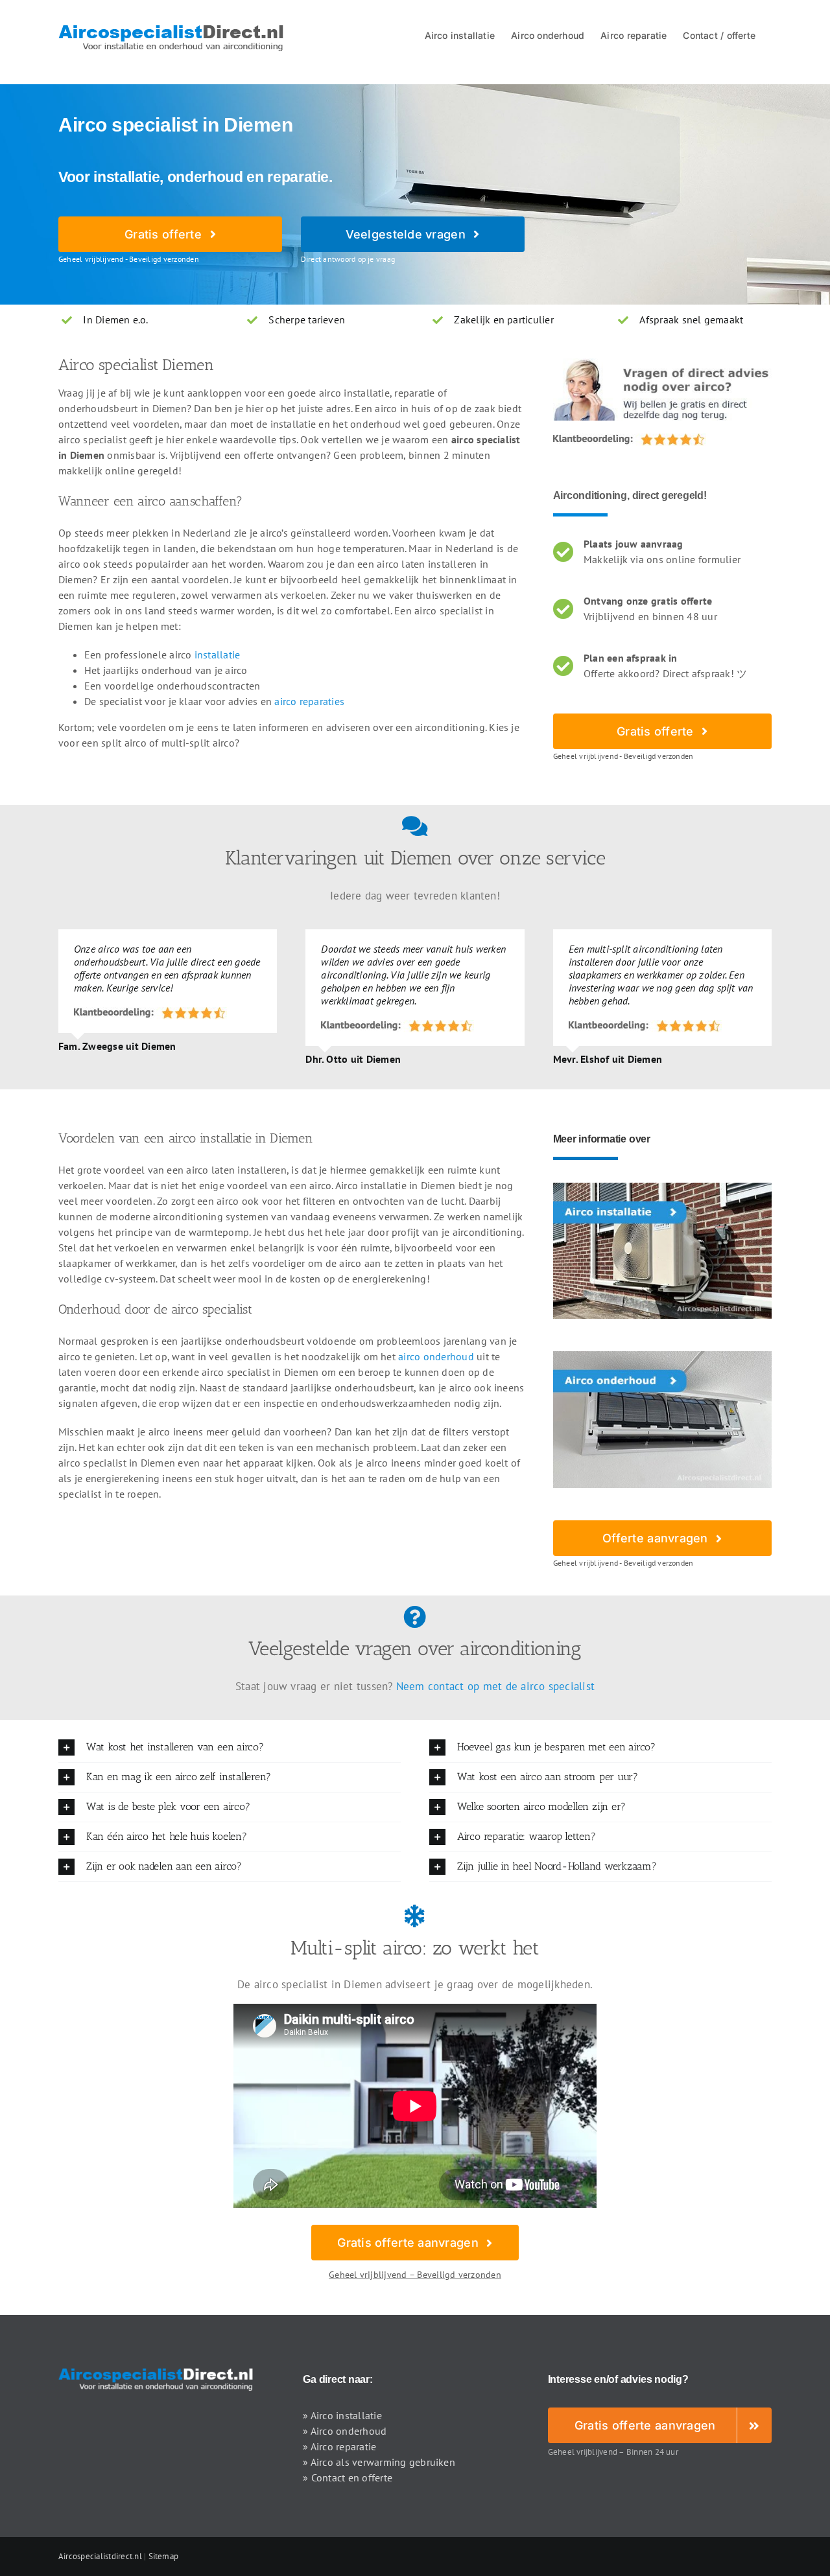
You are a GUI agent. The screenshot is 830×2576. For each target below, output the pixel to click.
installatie (218, 655)
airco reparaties (309, 701)
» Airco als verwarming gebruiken (379, 2462)
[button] (230, 1747)
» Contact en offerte (348, 2477)
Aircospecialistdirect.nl (100, 2556)
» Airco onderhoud (345, 2431)
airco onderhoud (436, 1356)
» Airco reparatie (339, 2446)
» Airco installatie (342, 2415)
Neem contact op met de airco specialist (495, 1686)
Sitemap (164, 2556)
